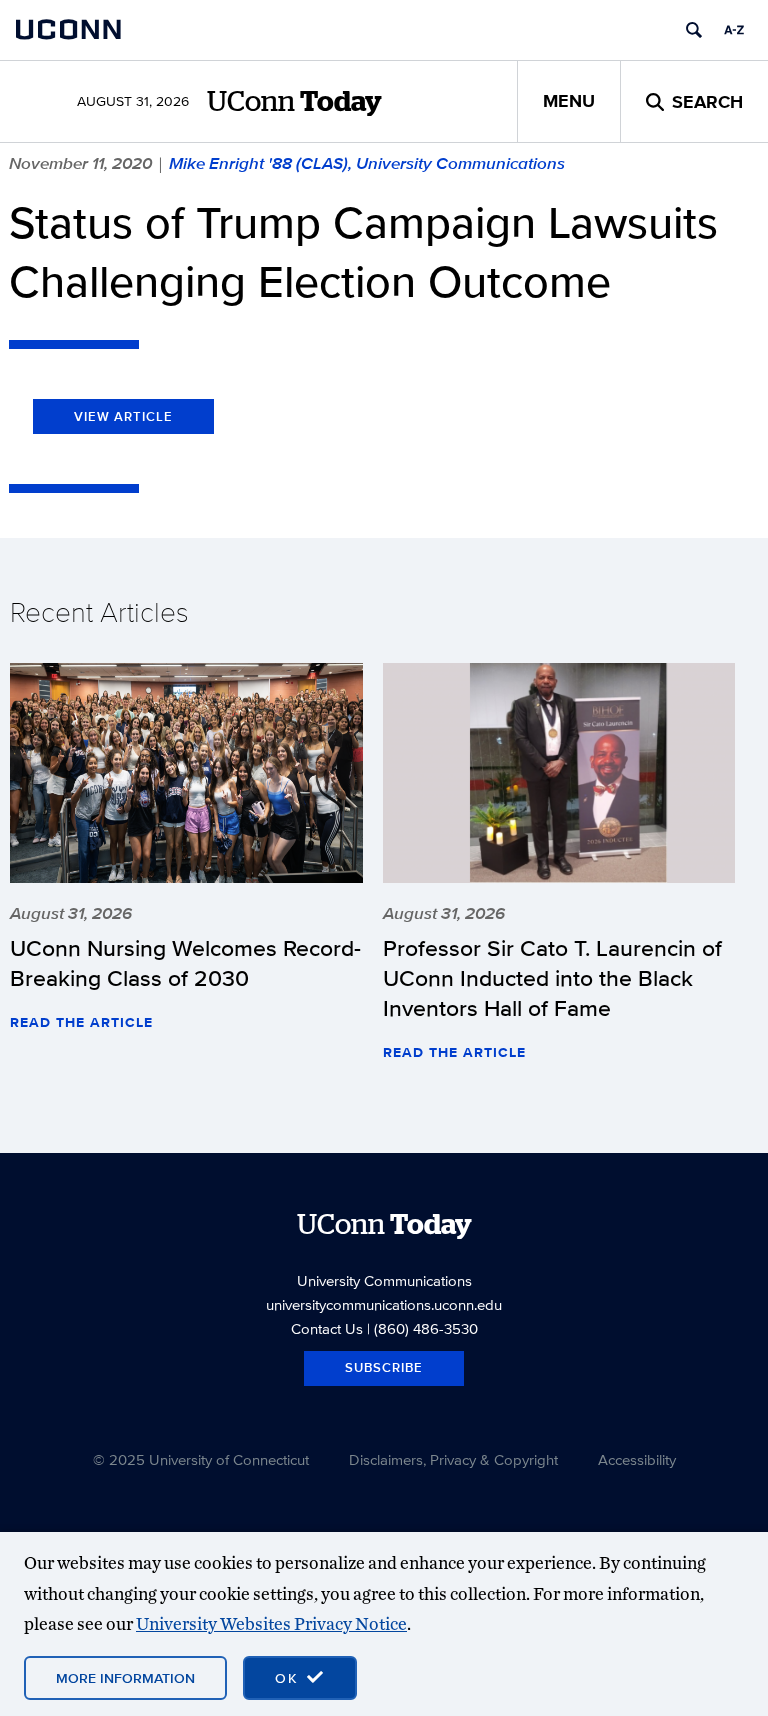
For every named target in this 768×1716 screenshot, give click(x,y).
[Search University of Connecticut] (694, 30)
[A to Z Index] (734, 30)
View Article (123, 416)
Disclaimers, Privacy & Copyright (453, 1459)
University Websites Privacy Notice (271, 1623)
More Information (125, 1678)
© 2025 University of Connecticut (201, 1459)
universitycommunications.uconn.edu (384, 1304)
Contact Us (327, 1328)
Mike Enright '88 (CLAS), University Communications (367, 163)
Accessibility (637, 1459)
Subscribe (384, 1367)
